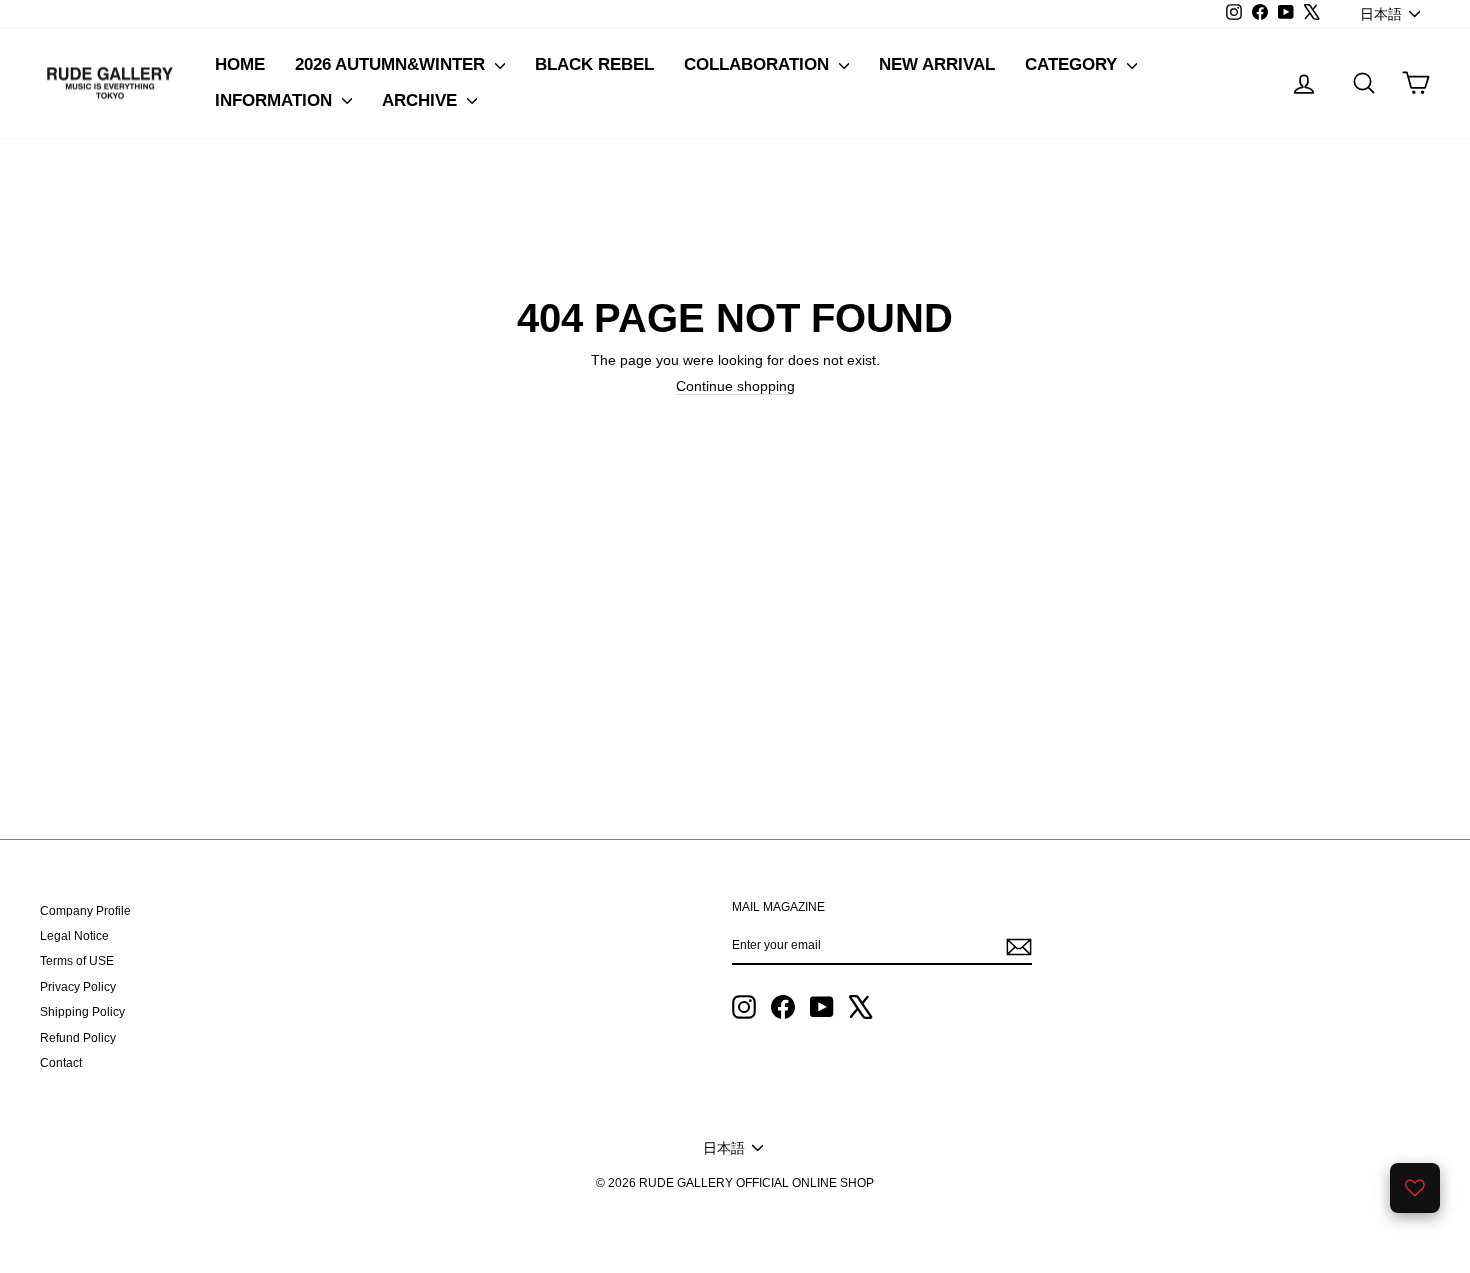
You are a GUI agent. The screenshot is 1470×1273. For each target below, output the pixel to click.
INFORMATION (276, 100)
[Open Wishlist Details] (1415, 1188)
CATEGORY (1073, 64)
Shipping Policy (82, 1012)
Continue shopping (735, 386)
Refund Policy (78, 1038)
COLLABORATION (759, 64)
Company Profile (85, 911)
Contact (61, 1063)
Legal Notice (74, 936)
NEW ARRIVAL (937, 64)
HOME (240, 64)
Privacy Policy (78, 987)
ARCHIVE (422, 100)
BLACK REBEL (594, 64)
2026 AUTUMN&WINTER (392, 64)
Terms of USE (77, 961)
